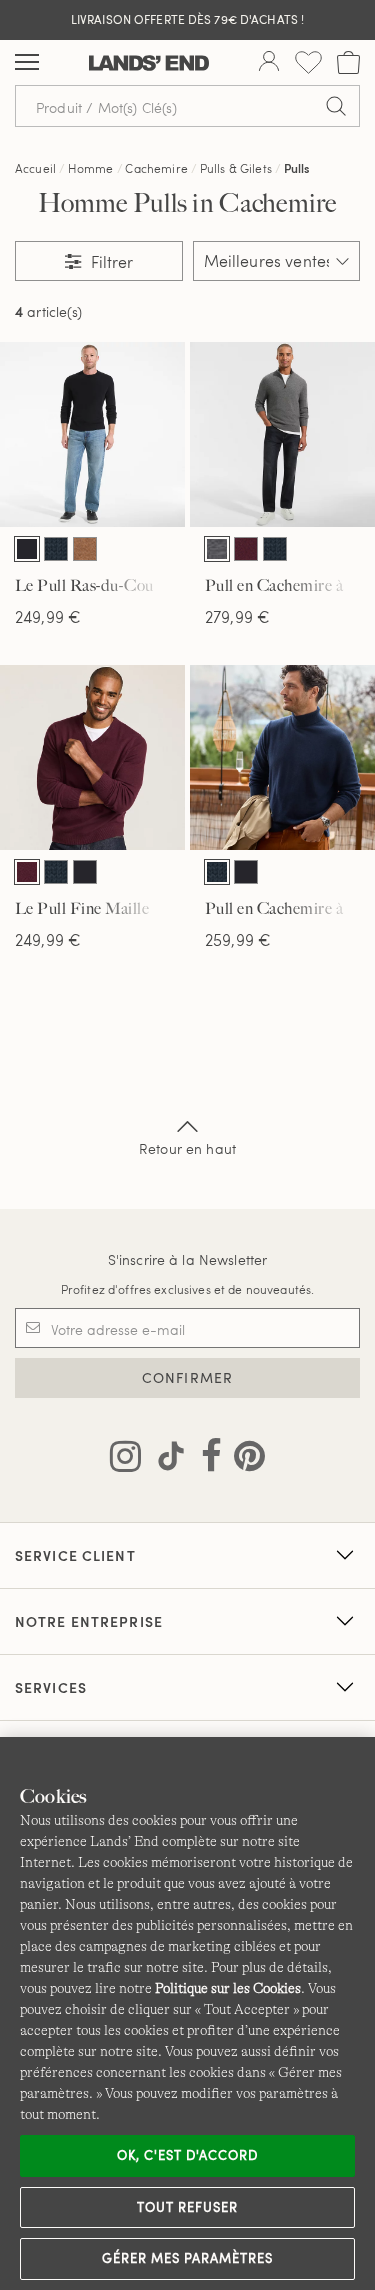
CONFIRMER (187, 1377)
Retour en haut (187, 1148)
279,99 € (237, 616)
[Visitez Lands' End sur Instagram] (125, 1460)
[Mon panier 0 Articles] (348, 62)
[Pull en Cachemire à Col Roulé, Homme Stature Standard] (282, 757)
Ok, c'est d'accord (188, 2155)
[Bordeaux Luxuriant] (246, 549)
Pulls (297, 168)
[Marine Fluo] (56, 549)
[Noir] (27, 549)
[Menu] (27, 63)
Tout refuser (188, 2207)
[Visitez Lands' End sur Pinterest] (243, 1460)
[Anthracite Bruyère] (217, 549)
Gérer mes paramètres (188, 2258)
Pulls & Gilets (236, 168)
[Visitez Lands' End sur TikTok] (165, 1460)
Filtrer (110, 261)
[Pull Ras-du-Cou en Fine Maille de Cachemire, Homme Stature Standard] (92, 434)
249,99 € (48, 616)
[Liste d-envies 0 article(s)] (308, 62)
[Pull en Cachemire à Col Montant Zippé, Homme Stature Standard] (282, 434)
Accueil (35, 168)
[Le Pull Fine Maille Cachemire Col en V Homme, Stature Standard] (92, 757)
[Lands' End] (149, 63)
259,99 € (238, 939)
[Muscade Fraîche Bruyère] (85, 549)
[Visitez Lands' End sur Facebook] (205, 1460)
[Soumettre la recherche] (336, 106)
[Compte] (269, 63)
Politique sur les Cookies (228, 1988)
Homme (91, 168)
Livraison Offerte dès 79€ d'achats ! (187, 19)
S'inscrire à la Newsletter (188, 1259)
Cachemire (156, 168)
